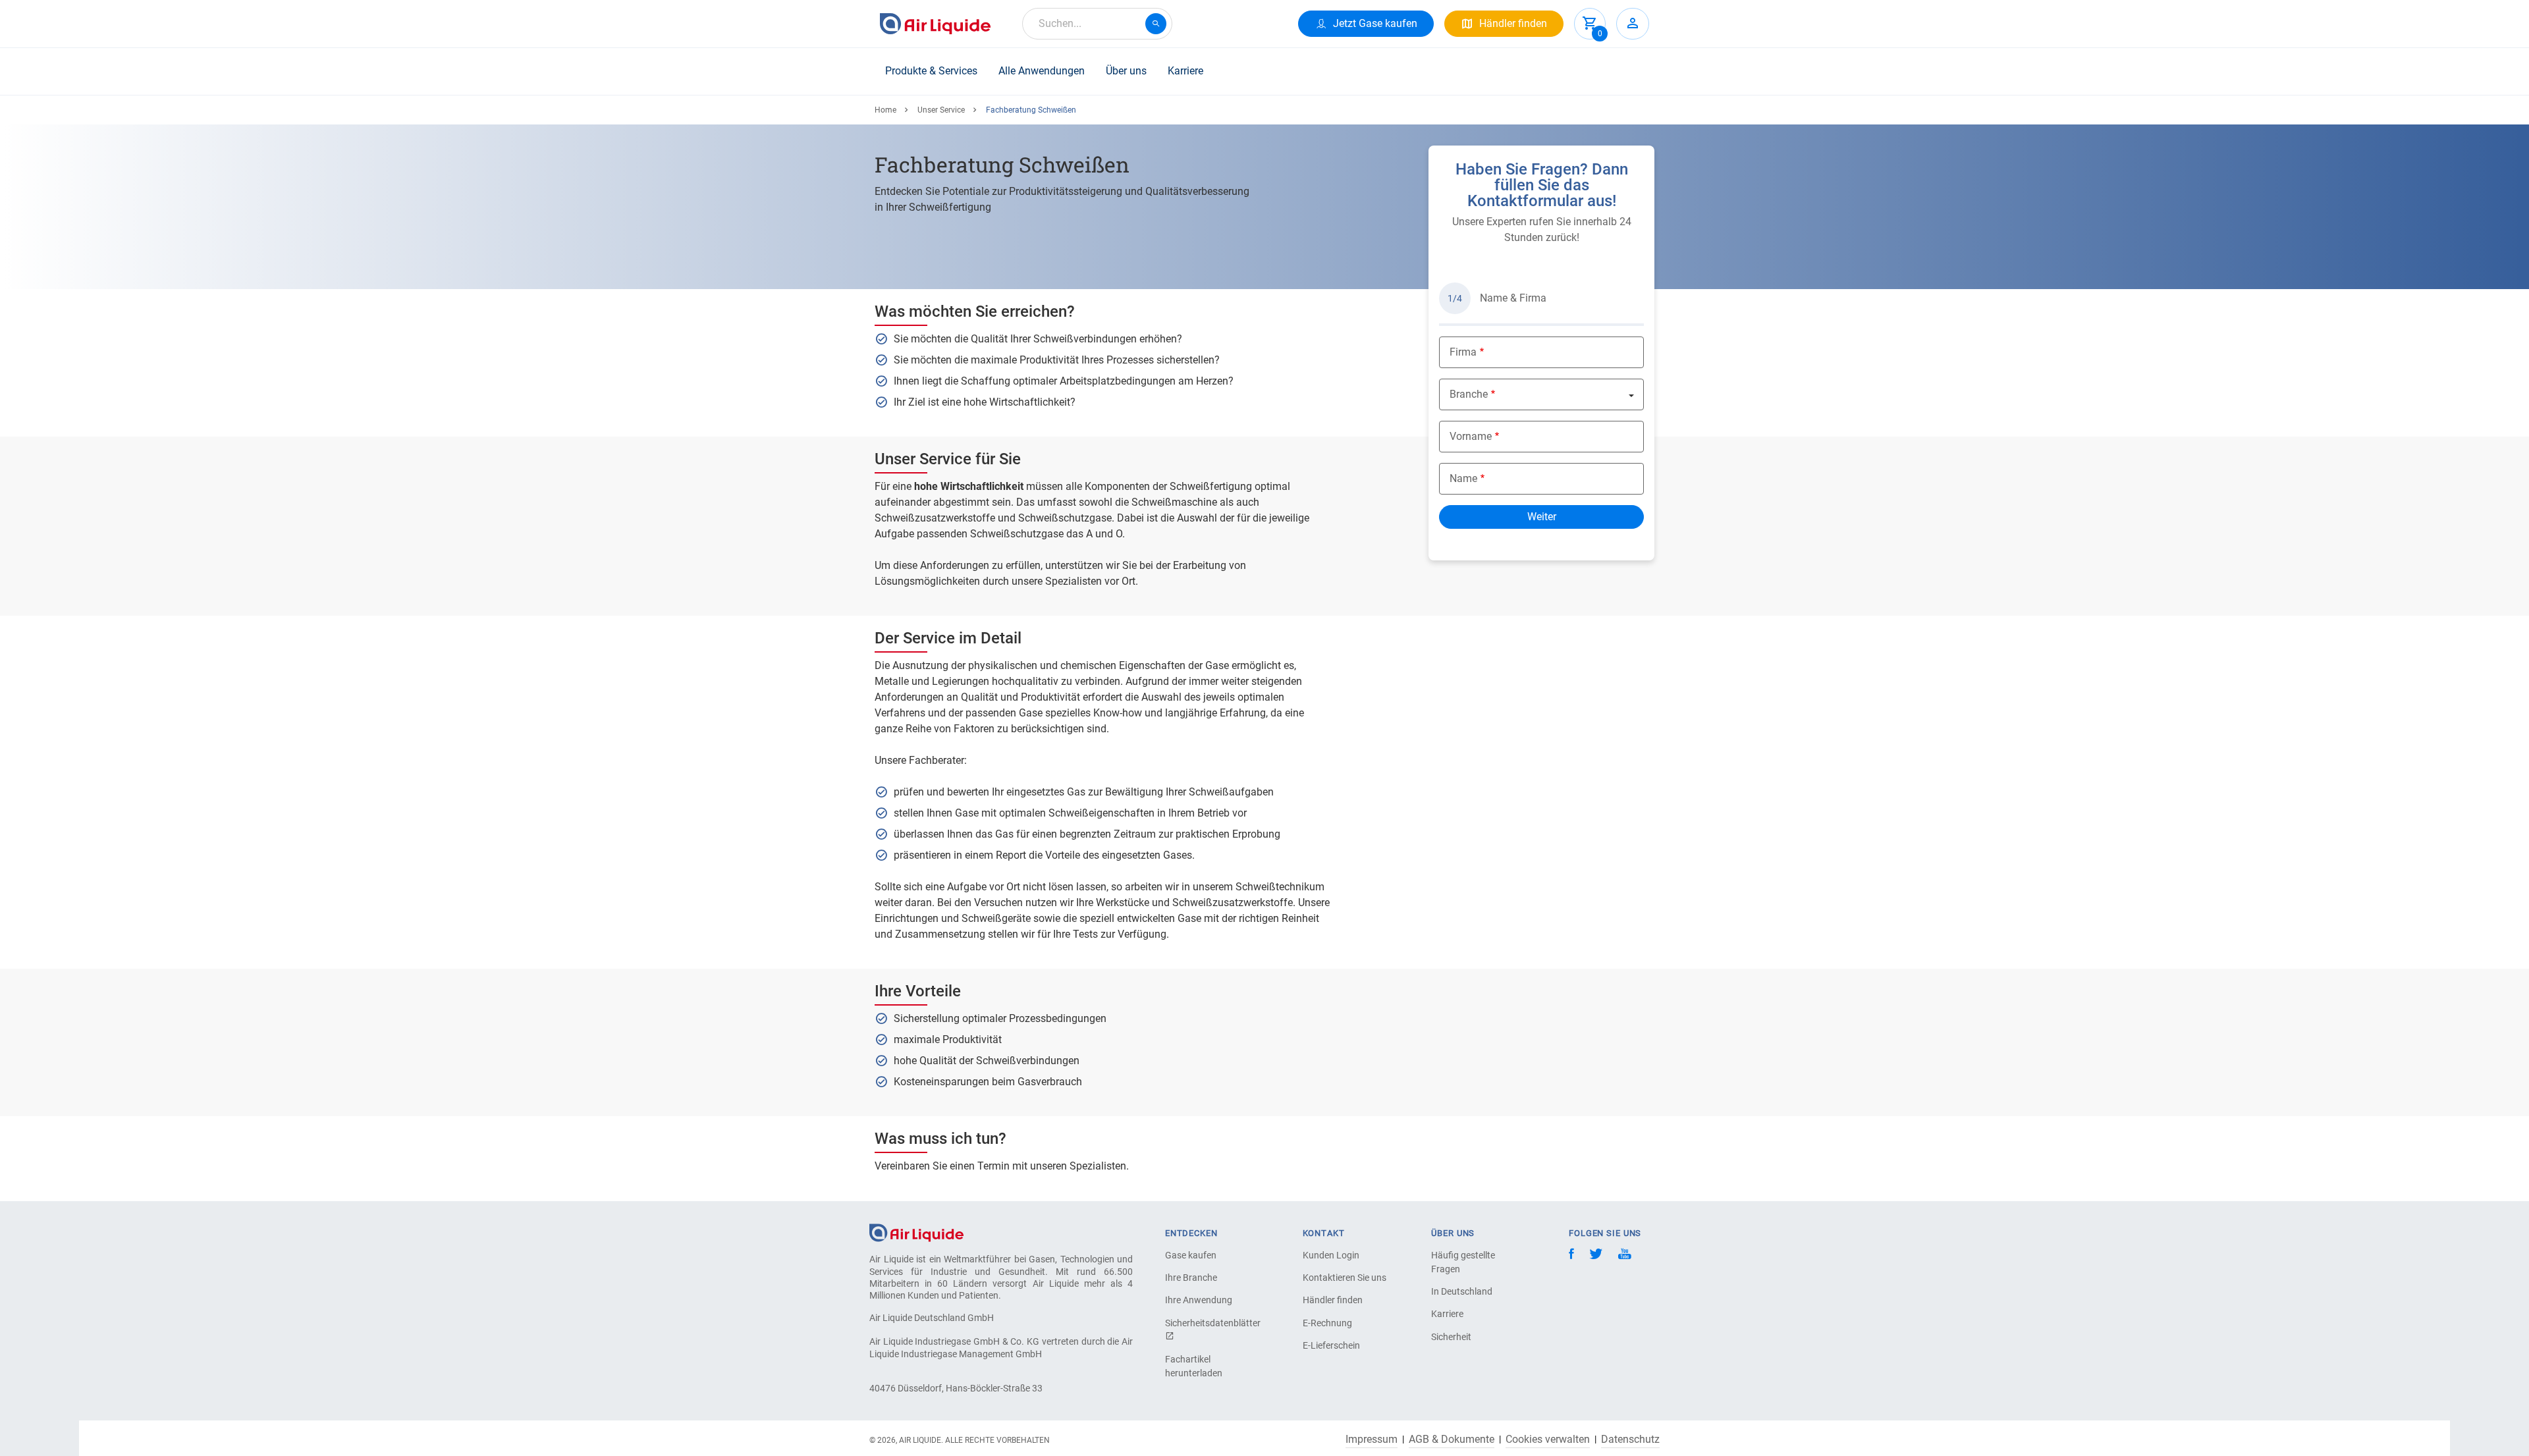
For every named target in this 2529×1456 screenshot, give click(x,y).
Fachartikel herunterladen (1194, 1366)
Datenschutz (1630, 1440)
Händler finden (1333, 1300)
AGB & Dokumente (1452, 1440)
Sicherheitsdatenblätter (1211, 1323)
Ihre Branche (1191, 1278)
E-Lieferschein (1331, 1345)
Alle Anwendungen (1042, 71)
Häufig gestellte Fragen (1463, 1262)
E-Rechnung (1327, 1323)
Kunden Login (1331, 1255)
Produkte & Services (931, 71)
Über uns (1126, 71)
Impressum (1372, 1440)
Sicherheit (1451, 1337)
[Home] (916, 1232)
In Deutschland (1462, 1291)
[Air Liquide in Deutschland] (935, 24)
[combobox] (1097, 24)
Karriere (1185, 71)
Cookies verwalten (1548, 1440)
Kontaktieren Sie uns (1345, 1278)
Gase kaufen (1191, 1255)
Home (885, 110)
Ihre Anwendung (1199, 1300)
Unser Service (941, 110)
